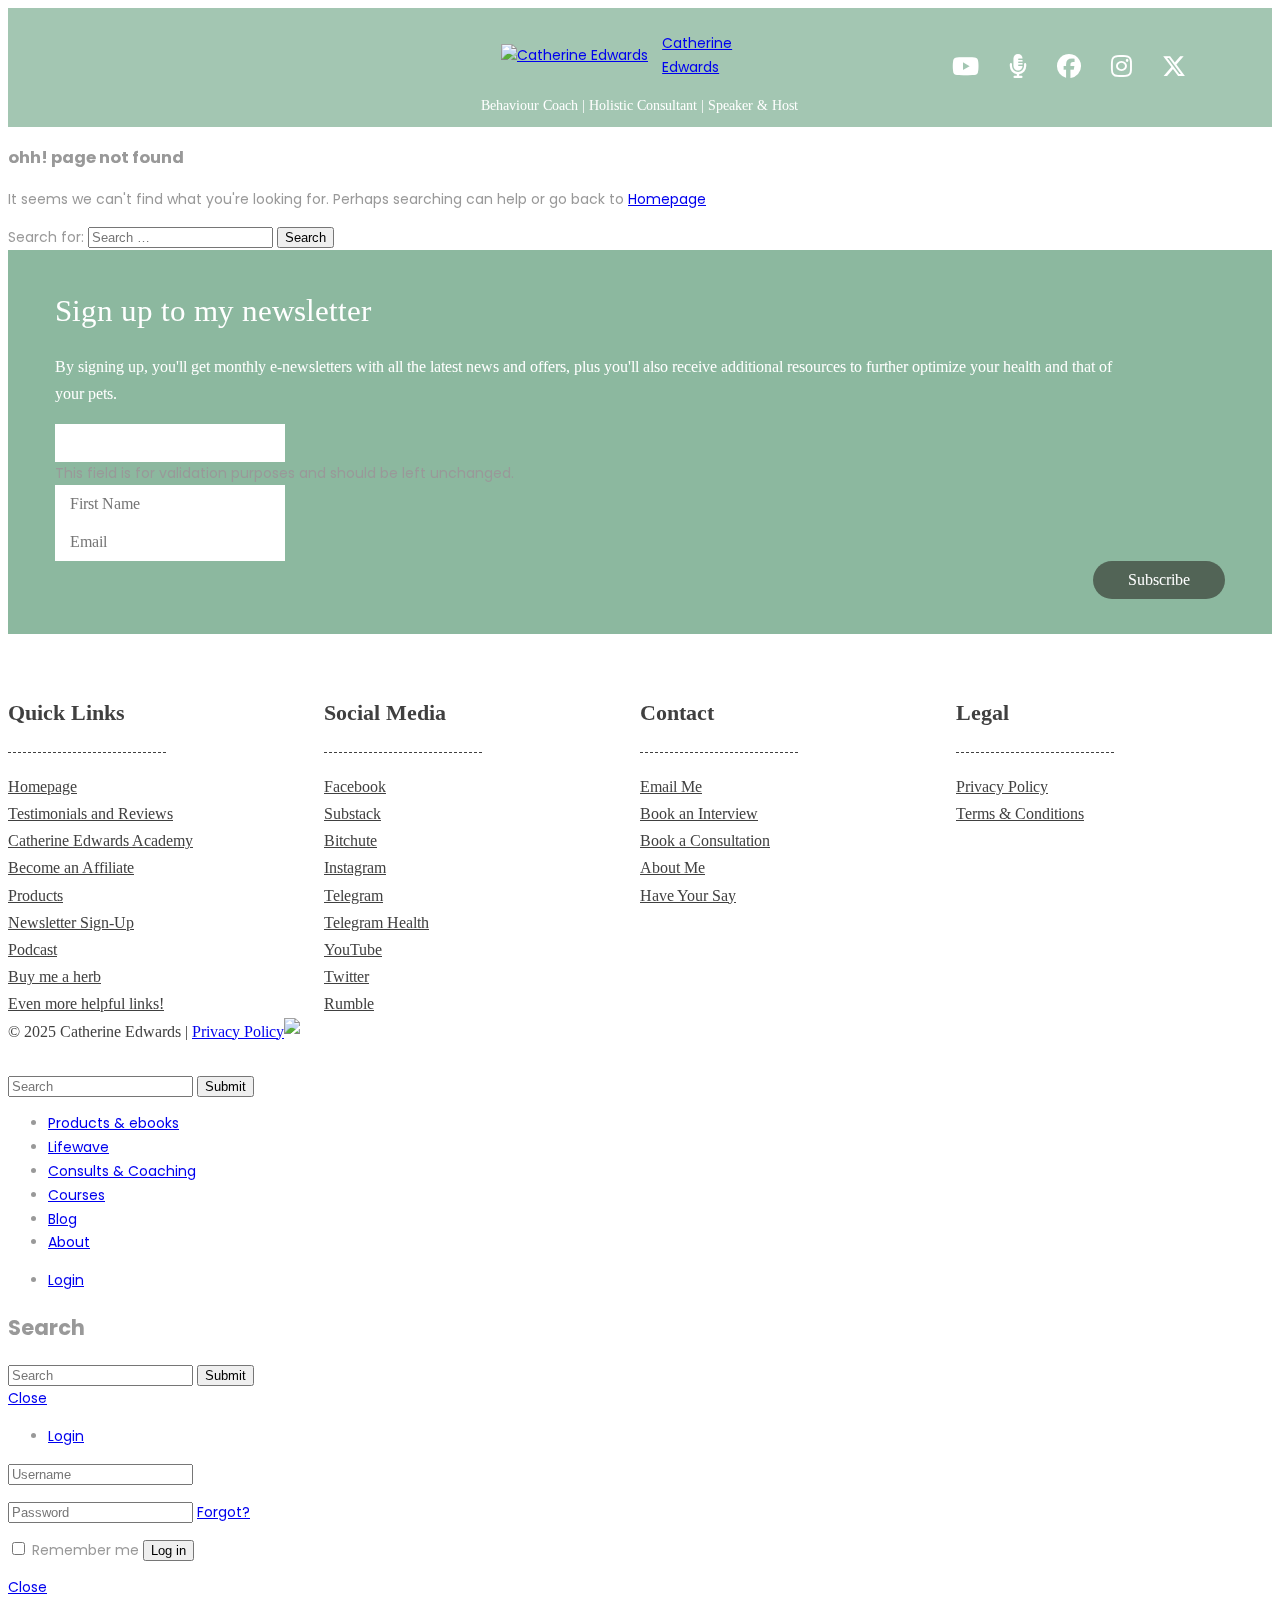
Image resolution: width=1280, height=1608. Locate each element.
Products (35, 895)
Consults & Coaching (122, 1171)
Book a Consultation (705, 840)
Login (66, 1280)
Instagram (355, 867)
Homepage (667, 199)
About (69, 1242)
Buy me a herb (54, 976)
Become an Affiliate (71, 867)
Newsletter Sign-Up (71, 922)
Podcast (32, 949)
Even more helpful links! (86, 1003)
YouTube (353, 949)
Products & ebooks (113, 1123)
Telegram (353, 895)
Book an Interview (699, 813)
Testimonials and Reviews (90, 813)
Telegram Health (376, 922)
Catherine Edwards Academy (100, 840)
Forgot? (223, 1512)
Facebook (355, 786)
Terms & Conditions (1020, 813)
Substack (352, 813)
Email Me (671, 786)
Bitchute (350, 840)
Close (27, 1398)
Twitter (346, 976)
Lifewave (78, 1147)
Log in (168, 1550)
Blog (62, 1219)
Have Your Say (688, 895)
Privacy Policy (1002, 786)
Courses (76, 1195)
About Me (672, 867)
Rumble (349, 1003)
